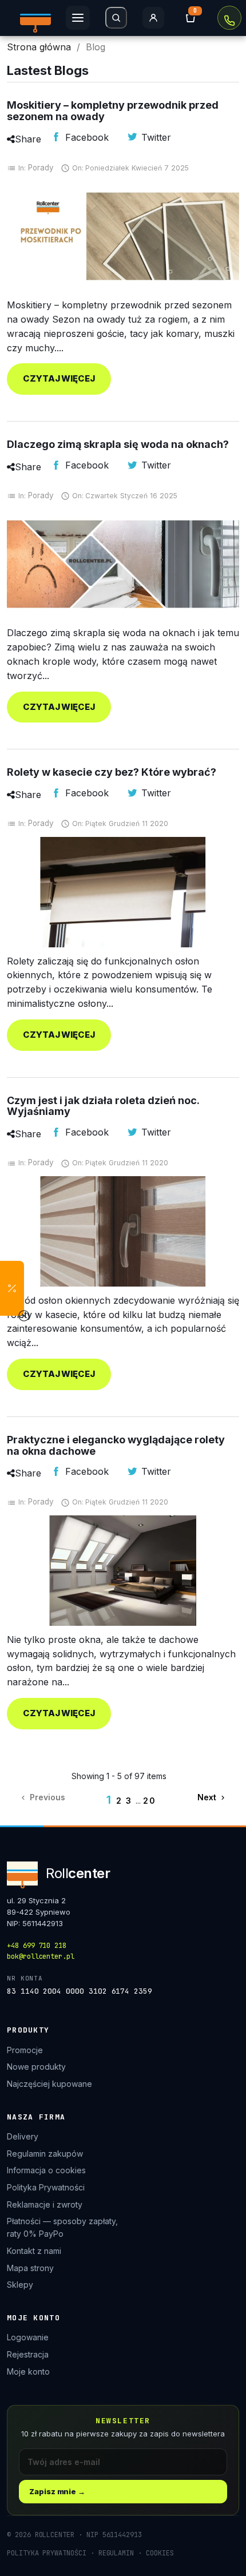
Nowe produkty (36, 2067)
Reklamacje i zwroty (45, 2204)
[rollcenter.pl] (35, 18)
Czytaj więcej (59, 378)
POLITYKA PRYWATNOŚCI (47, 2553)
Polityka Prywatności (46, 2187)
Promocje (25, 2050)
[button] (12, 1288)
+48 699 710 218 (229, 18)
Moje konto (28, 2371)
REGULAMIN (116, 2553)
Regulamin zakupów (45, 2154)
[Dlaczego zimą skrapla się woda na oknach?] (123, 564)
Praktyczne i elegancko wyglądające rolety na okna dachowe (116, 1445)
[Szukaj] (116, 18)
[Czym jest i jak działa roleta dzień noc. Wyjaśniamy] (123, 1231)
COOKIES (160, 2553)
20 (150, 1801)
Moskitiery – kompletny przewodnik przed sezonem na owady (113, 111)
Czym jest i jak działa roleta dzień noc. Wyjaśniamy (103, 1106)
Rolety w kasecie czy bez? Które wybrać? (112, 772)
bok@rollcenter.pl (41, 1956)
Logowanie (28, 2337)
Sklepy (20, 2285)
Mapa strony (30, 2268)
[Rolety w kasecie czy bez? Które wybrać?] (123, 892)
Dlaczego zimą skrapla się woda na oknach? (118, 444)
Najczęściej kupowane (49, 2084)
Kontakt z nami (34, 2251)
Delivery (23, 2136)
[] (191, 18)
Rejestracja (28, 2354)
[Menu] (78, 18)
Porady (41, 168)
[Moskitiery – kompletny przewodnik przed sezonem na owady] (123, 237)
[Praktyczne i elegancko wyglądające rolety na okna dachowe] (123, 1571)
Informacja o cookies (46, 2170)
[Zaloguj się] (153, 18)
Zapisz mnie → (57, 2491)
